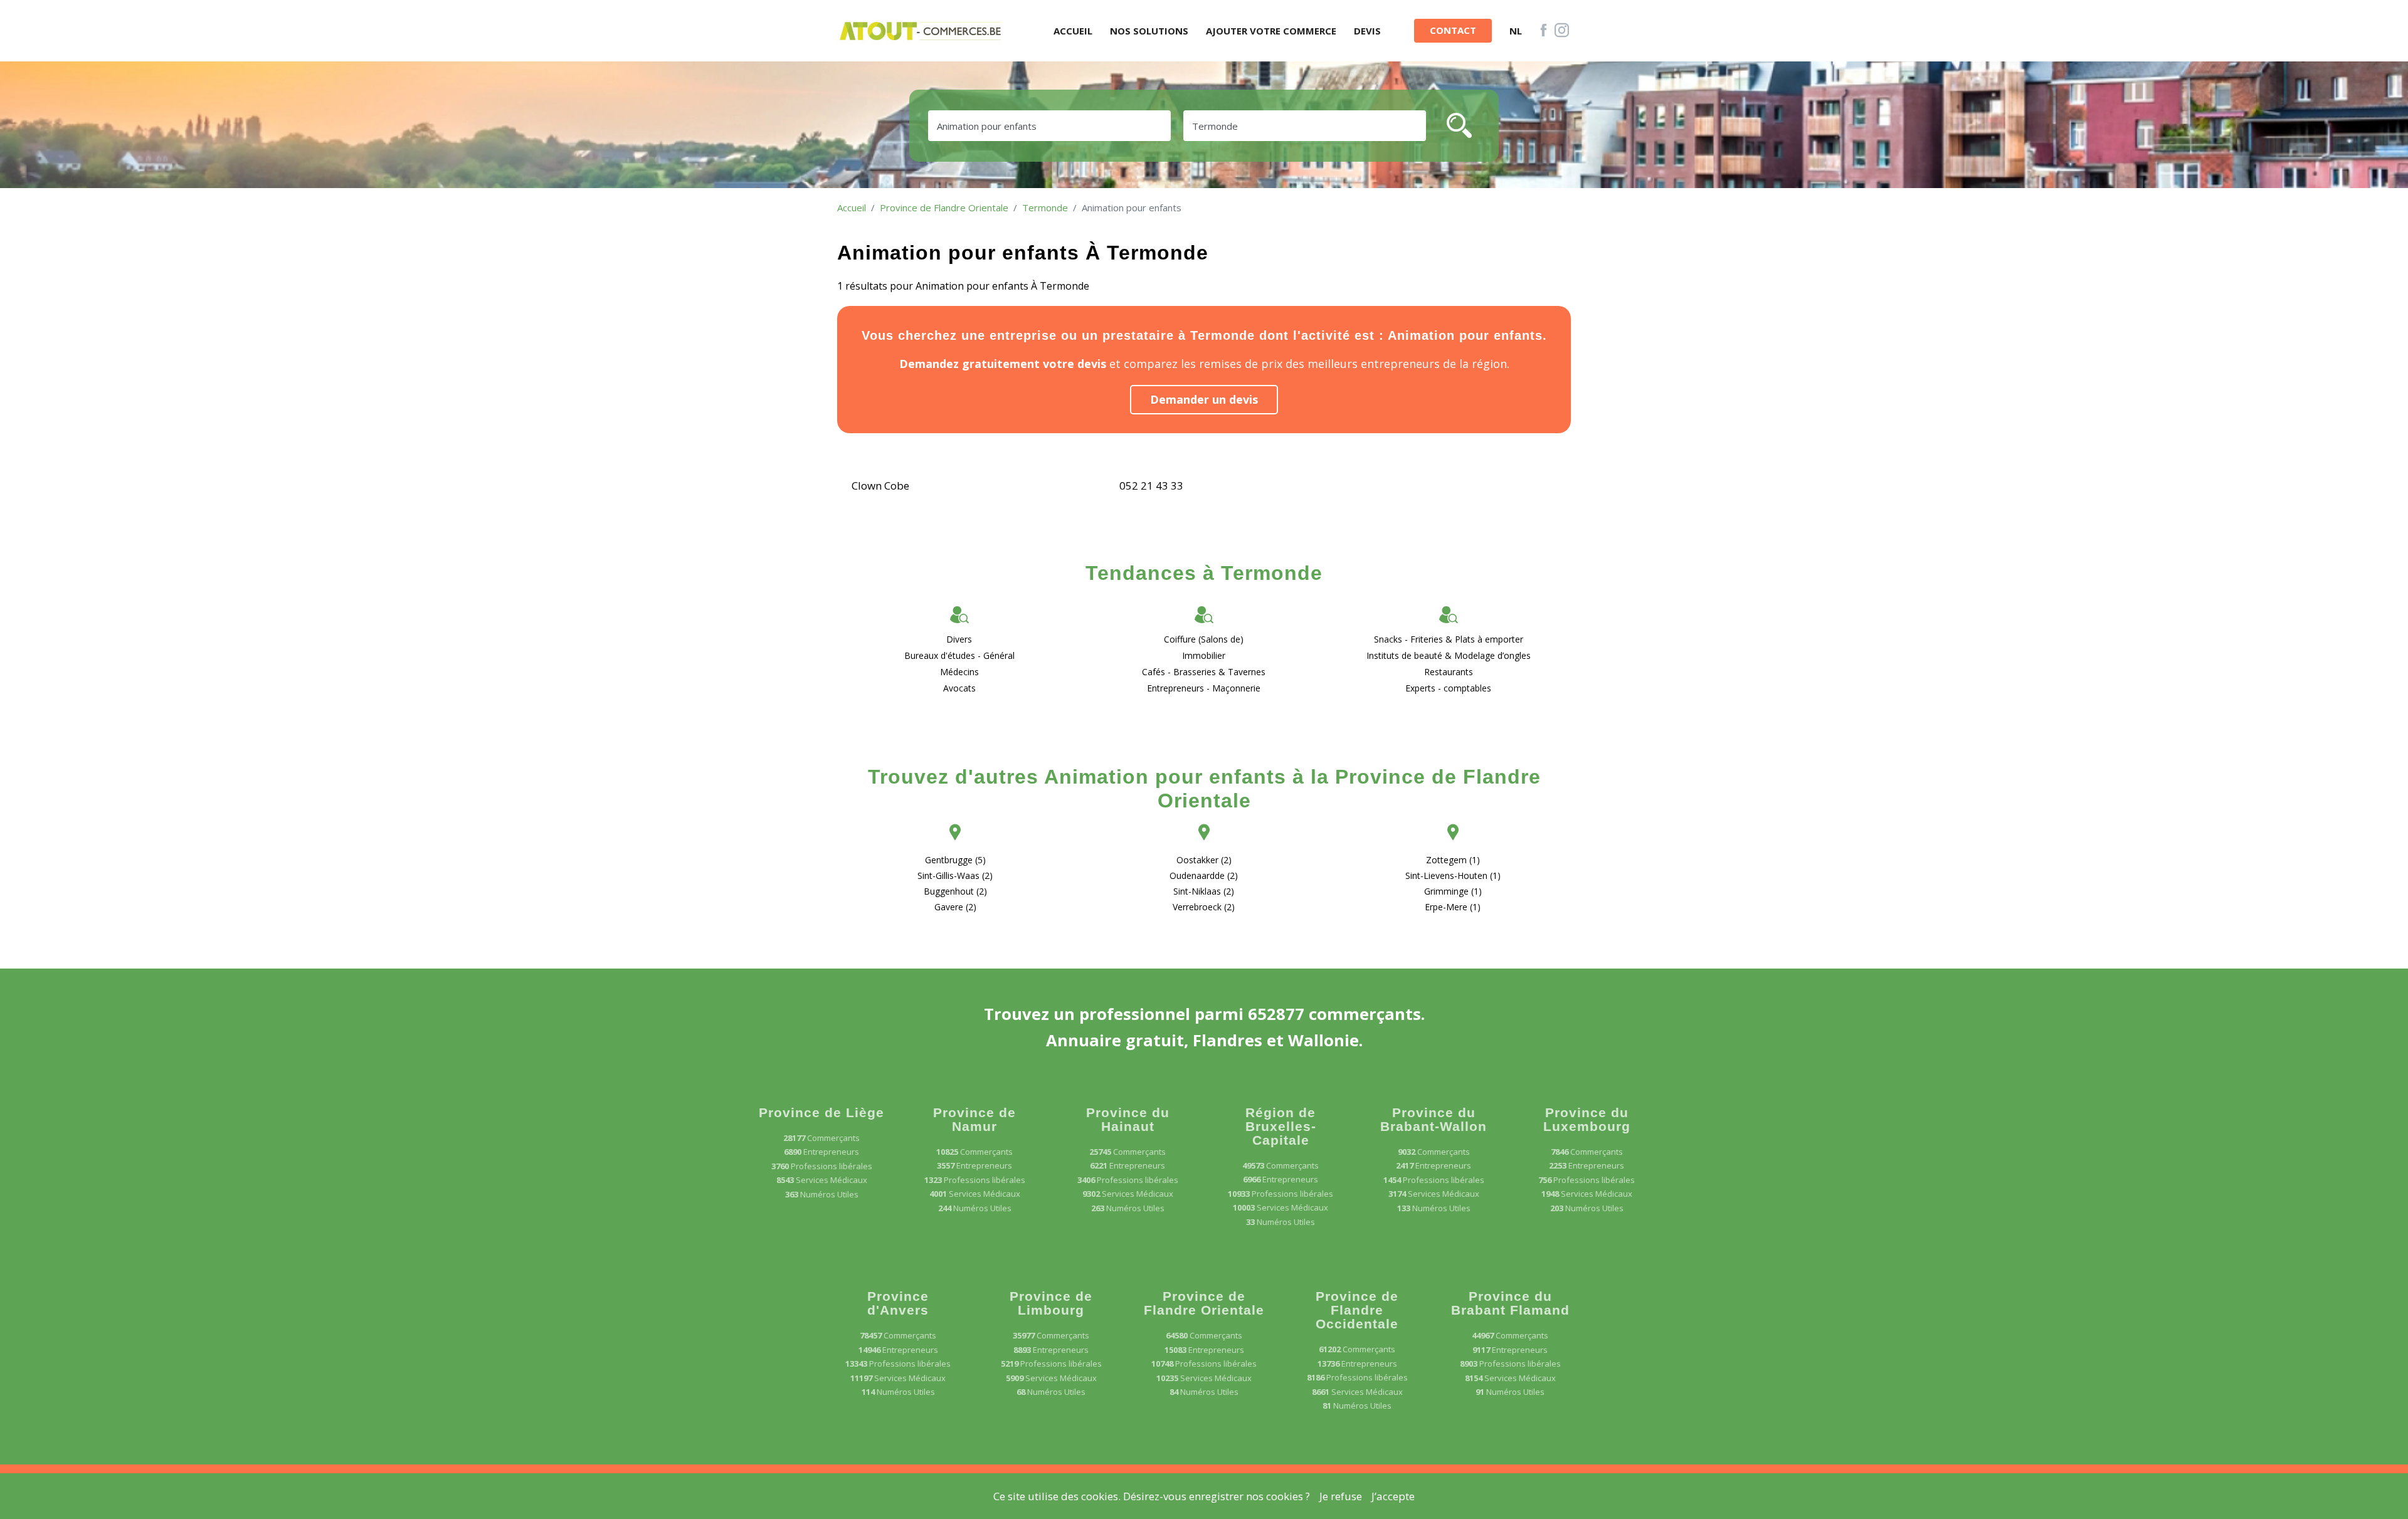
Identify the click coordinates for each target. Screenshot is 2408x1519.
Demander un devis (1204, 399)
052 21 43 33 (1151, 486)
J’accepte (1393, 1496)
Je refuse (1341, 1496)
